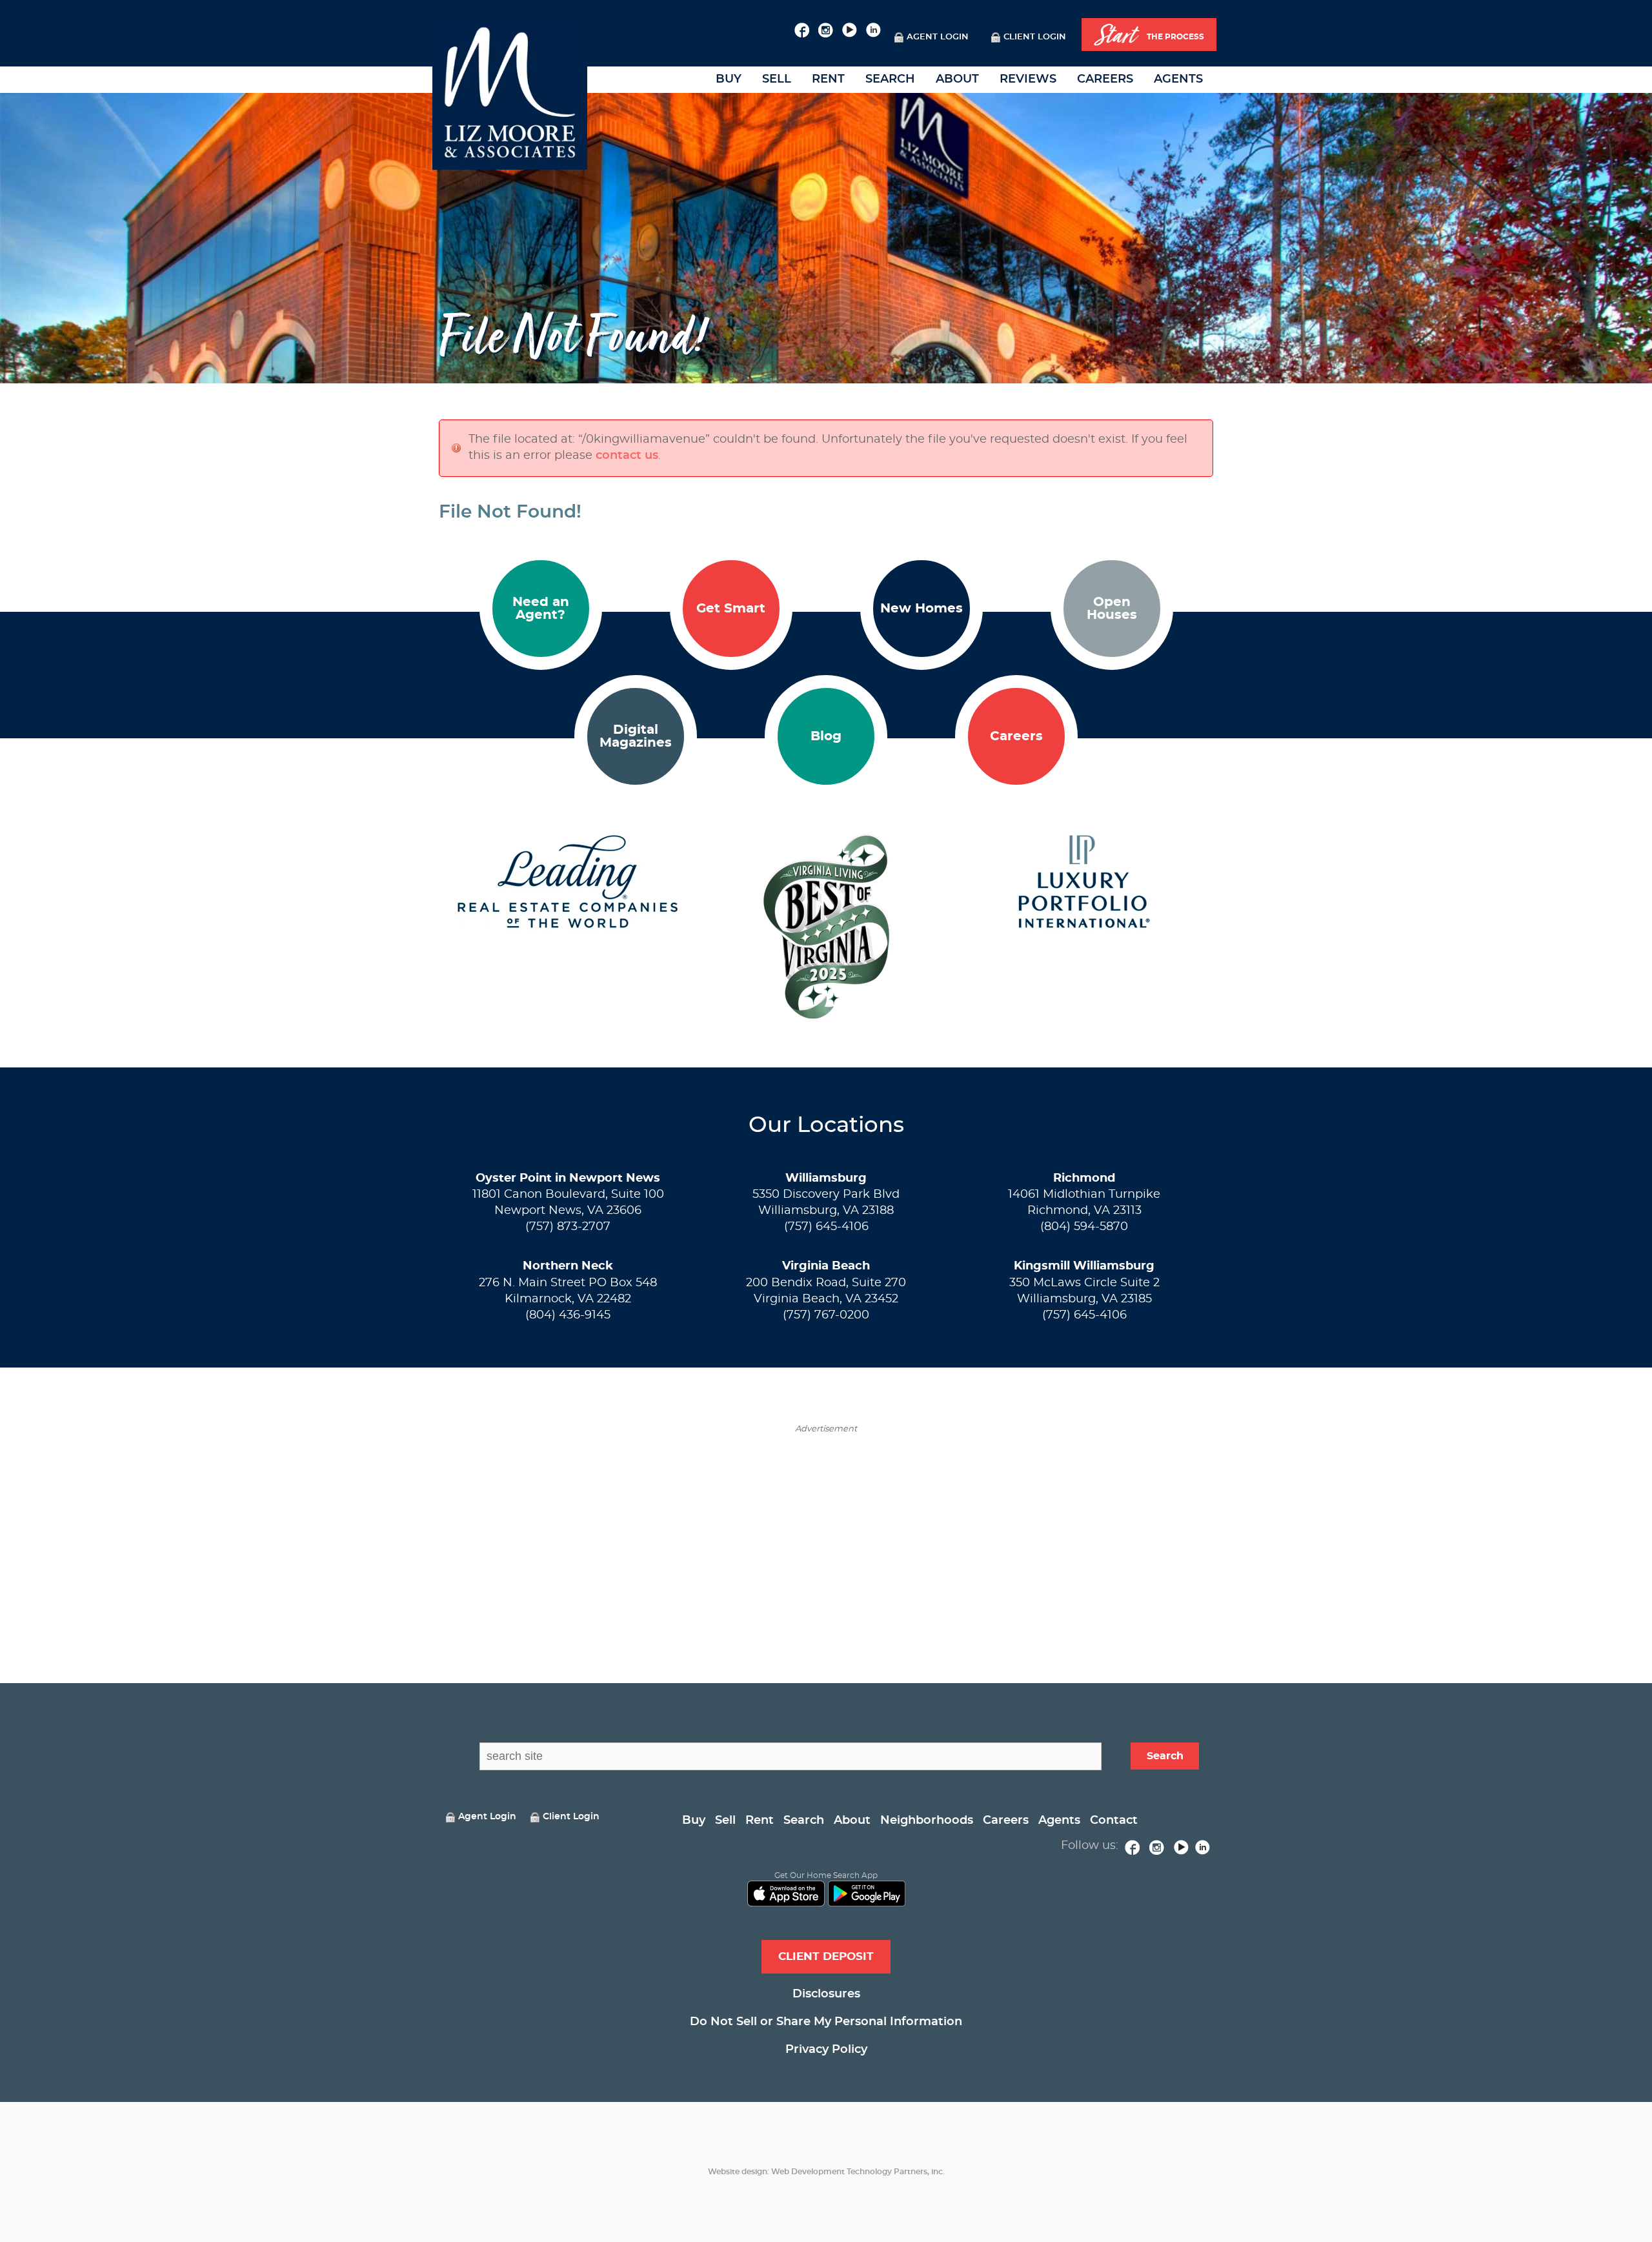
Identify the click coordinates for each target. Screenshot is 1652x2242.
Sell (777, 79)
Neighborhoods (927, 1821)
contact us (627, 456)
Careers (1105, 79)
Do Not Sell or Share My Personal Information (826, 2022)
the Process (1149, 35)
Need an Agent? (541, 609)
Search (890, 79)
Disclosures (826, 1994)
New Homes (922, 609)
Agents (1178, 79)
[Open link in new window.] (802, 28)
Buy (729, 79)
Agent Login (938, 37)
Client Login (1035, 37)
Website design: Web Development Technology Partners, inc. (826, 2172)
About (957, 79)
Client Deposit (826, 1956)
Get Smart (731, 609)
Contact (1114, 1821)
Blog (826, 736)
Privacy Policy (826, 2050)
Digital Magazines (636, 736)
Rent (828, 79)
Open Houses (1112, 609)
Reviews (1028, 79)
